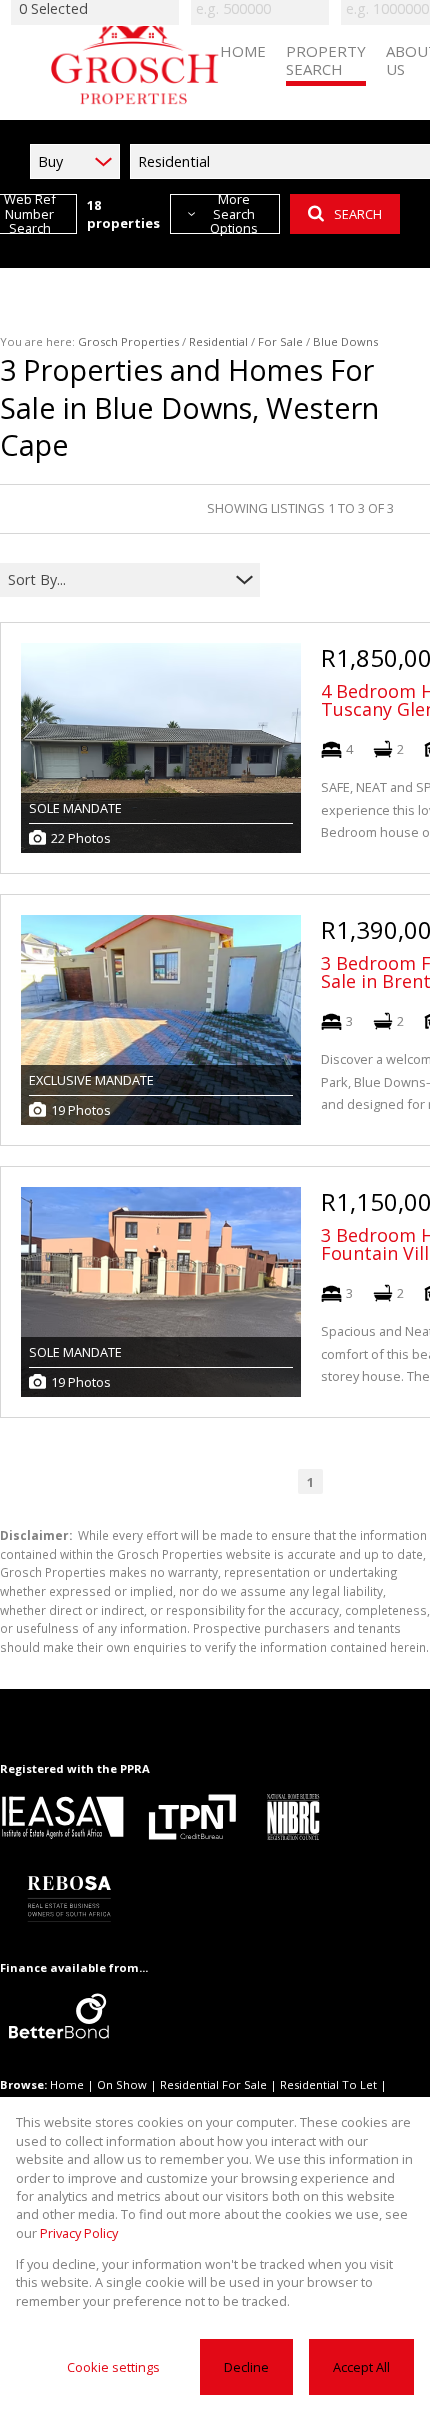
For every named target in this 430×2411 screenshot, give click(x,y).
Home (67, 2084)
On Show (122, 2084)
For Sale (280, 341)
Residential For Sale (213, 2084)
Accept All (361, 2367)
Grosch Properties (128, 341)
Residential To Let (328, 2084)
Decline (246, 2367)
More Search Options (234, 214)
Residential (218, 341)
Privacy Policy (79, 2233)
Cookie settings (113, 2367)
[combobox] (117, 579)
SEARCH (358, 214)
